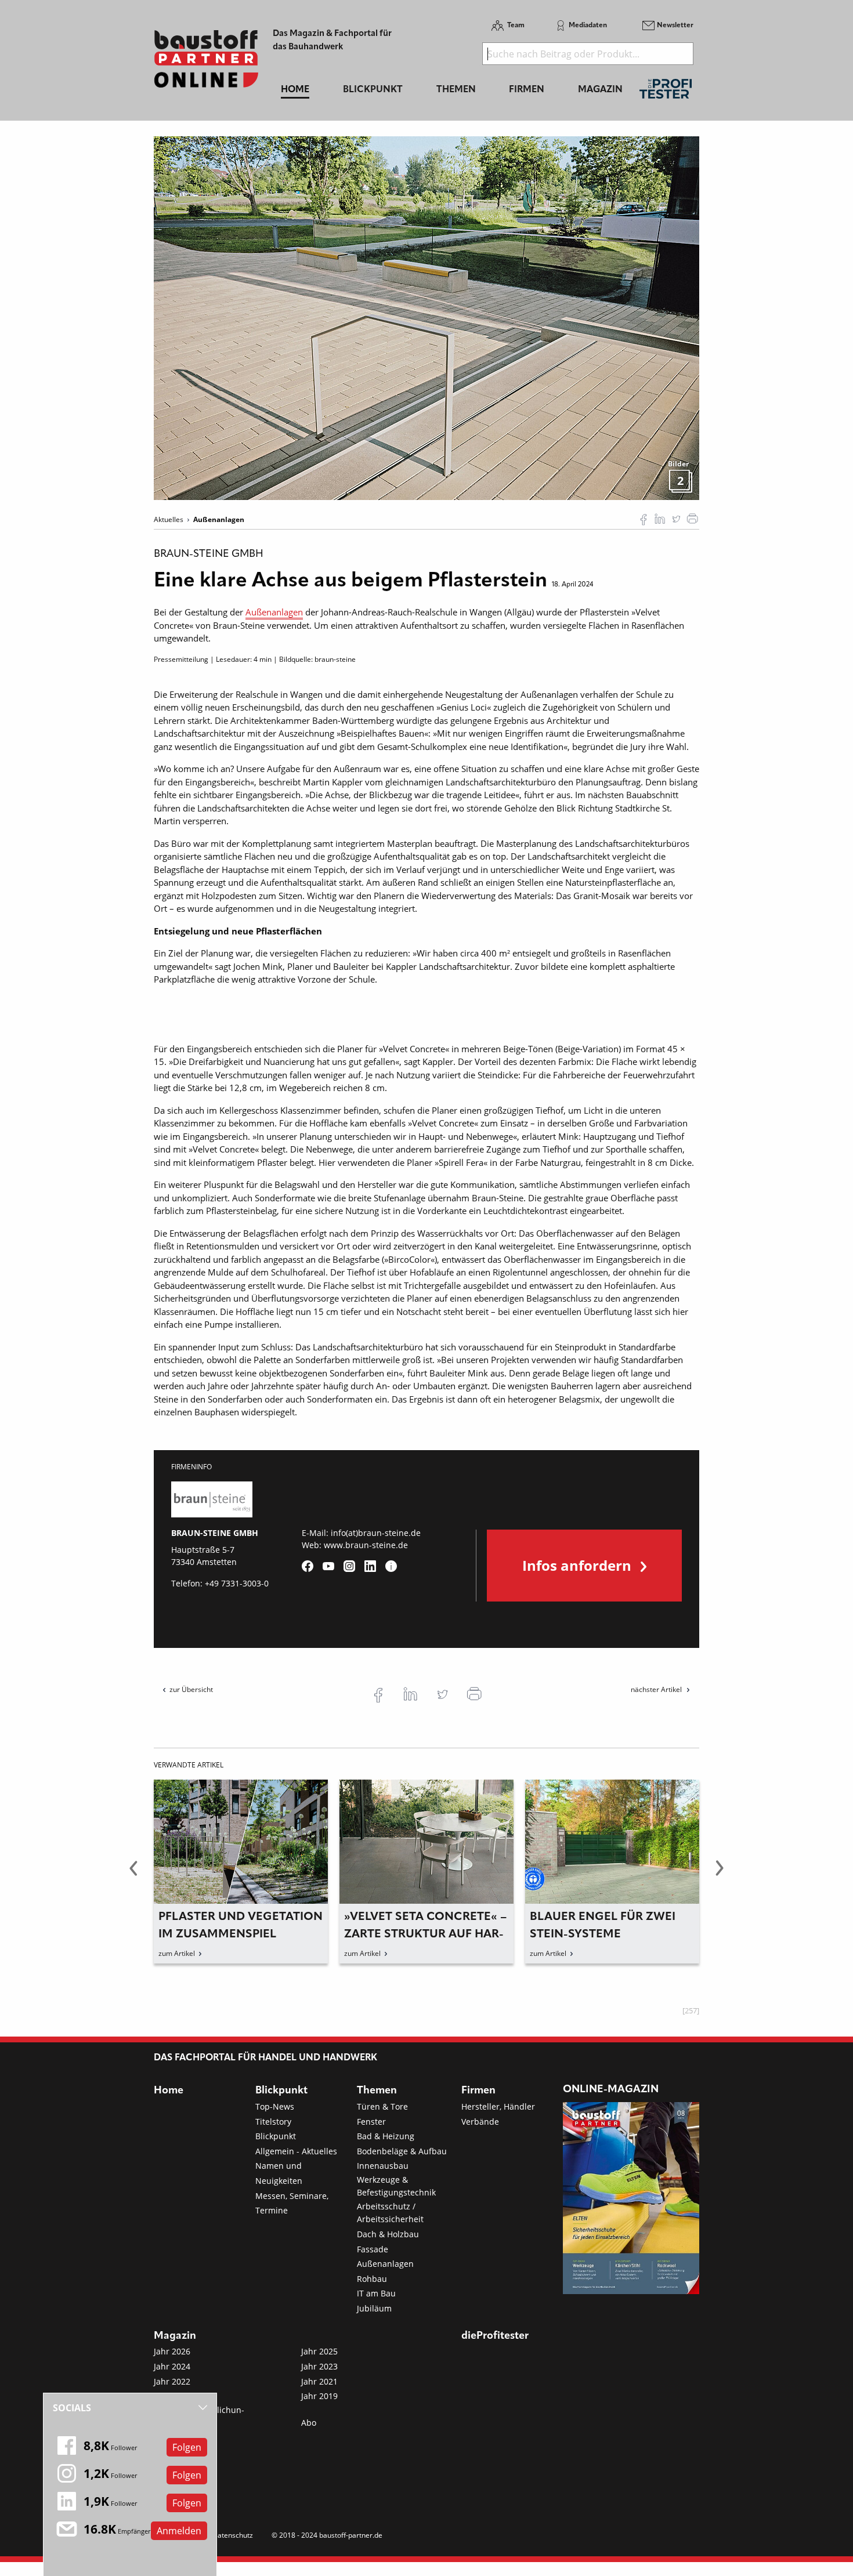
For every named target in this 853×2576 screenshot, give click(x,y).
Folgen (187, 2447)
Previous (133, 1875)
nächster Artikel (657, 1689)
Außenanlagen (274, 612)
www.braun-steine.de (366, 1545)
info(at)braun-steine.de (376, 1533)
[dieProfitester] (666, 92)
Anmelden (179, 2531)
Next (720, 1875)
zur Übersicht (191, 1689)
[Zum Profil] (391, 1566)
